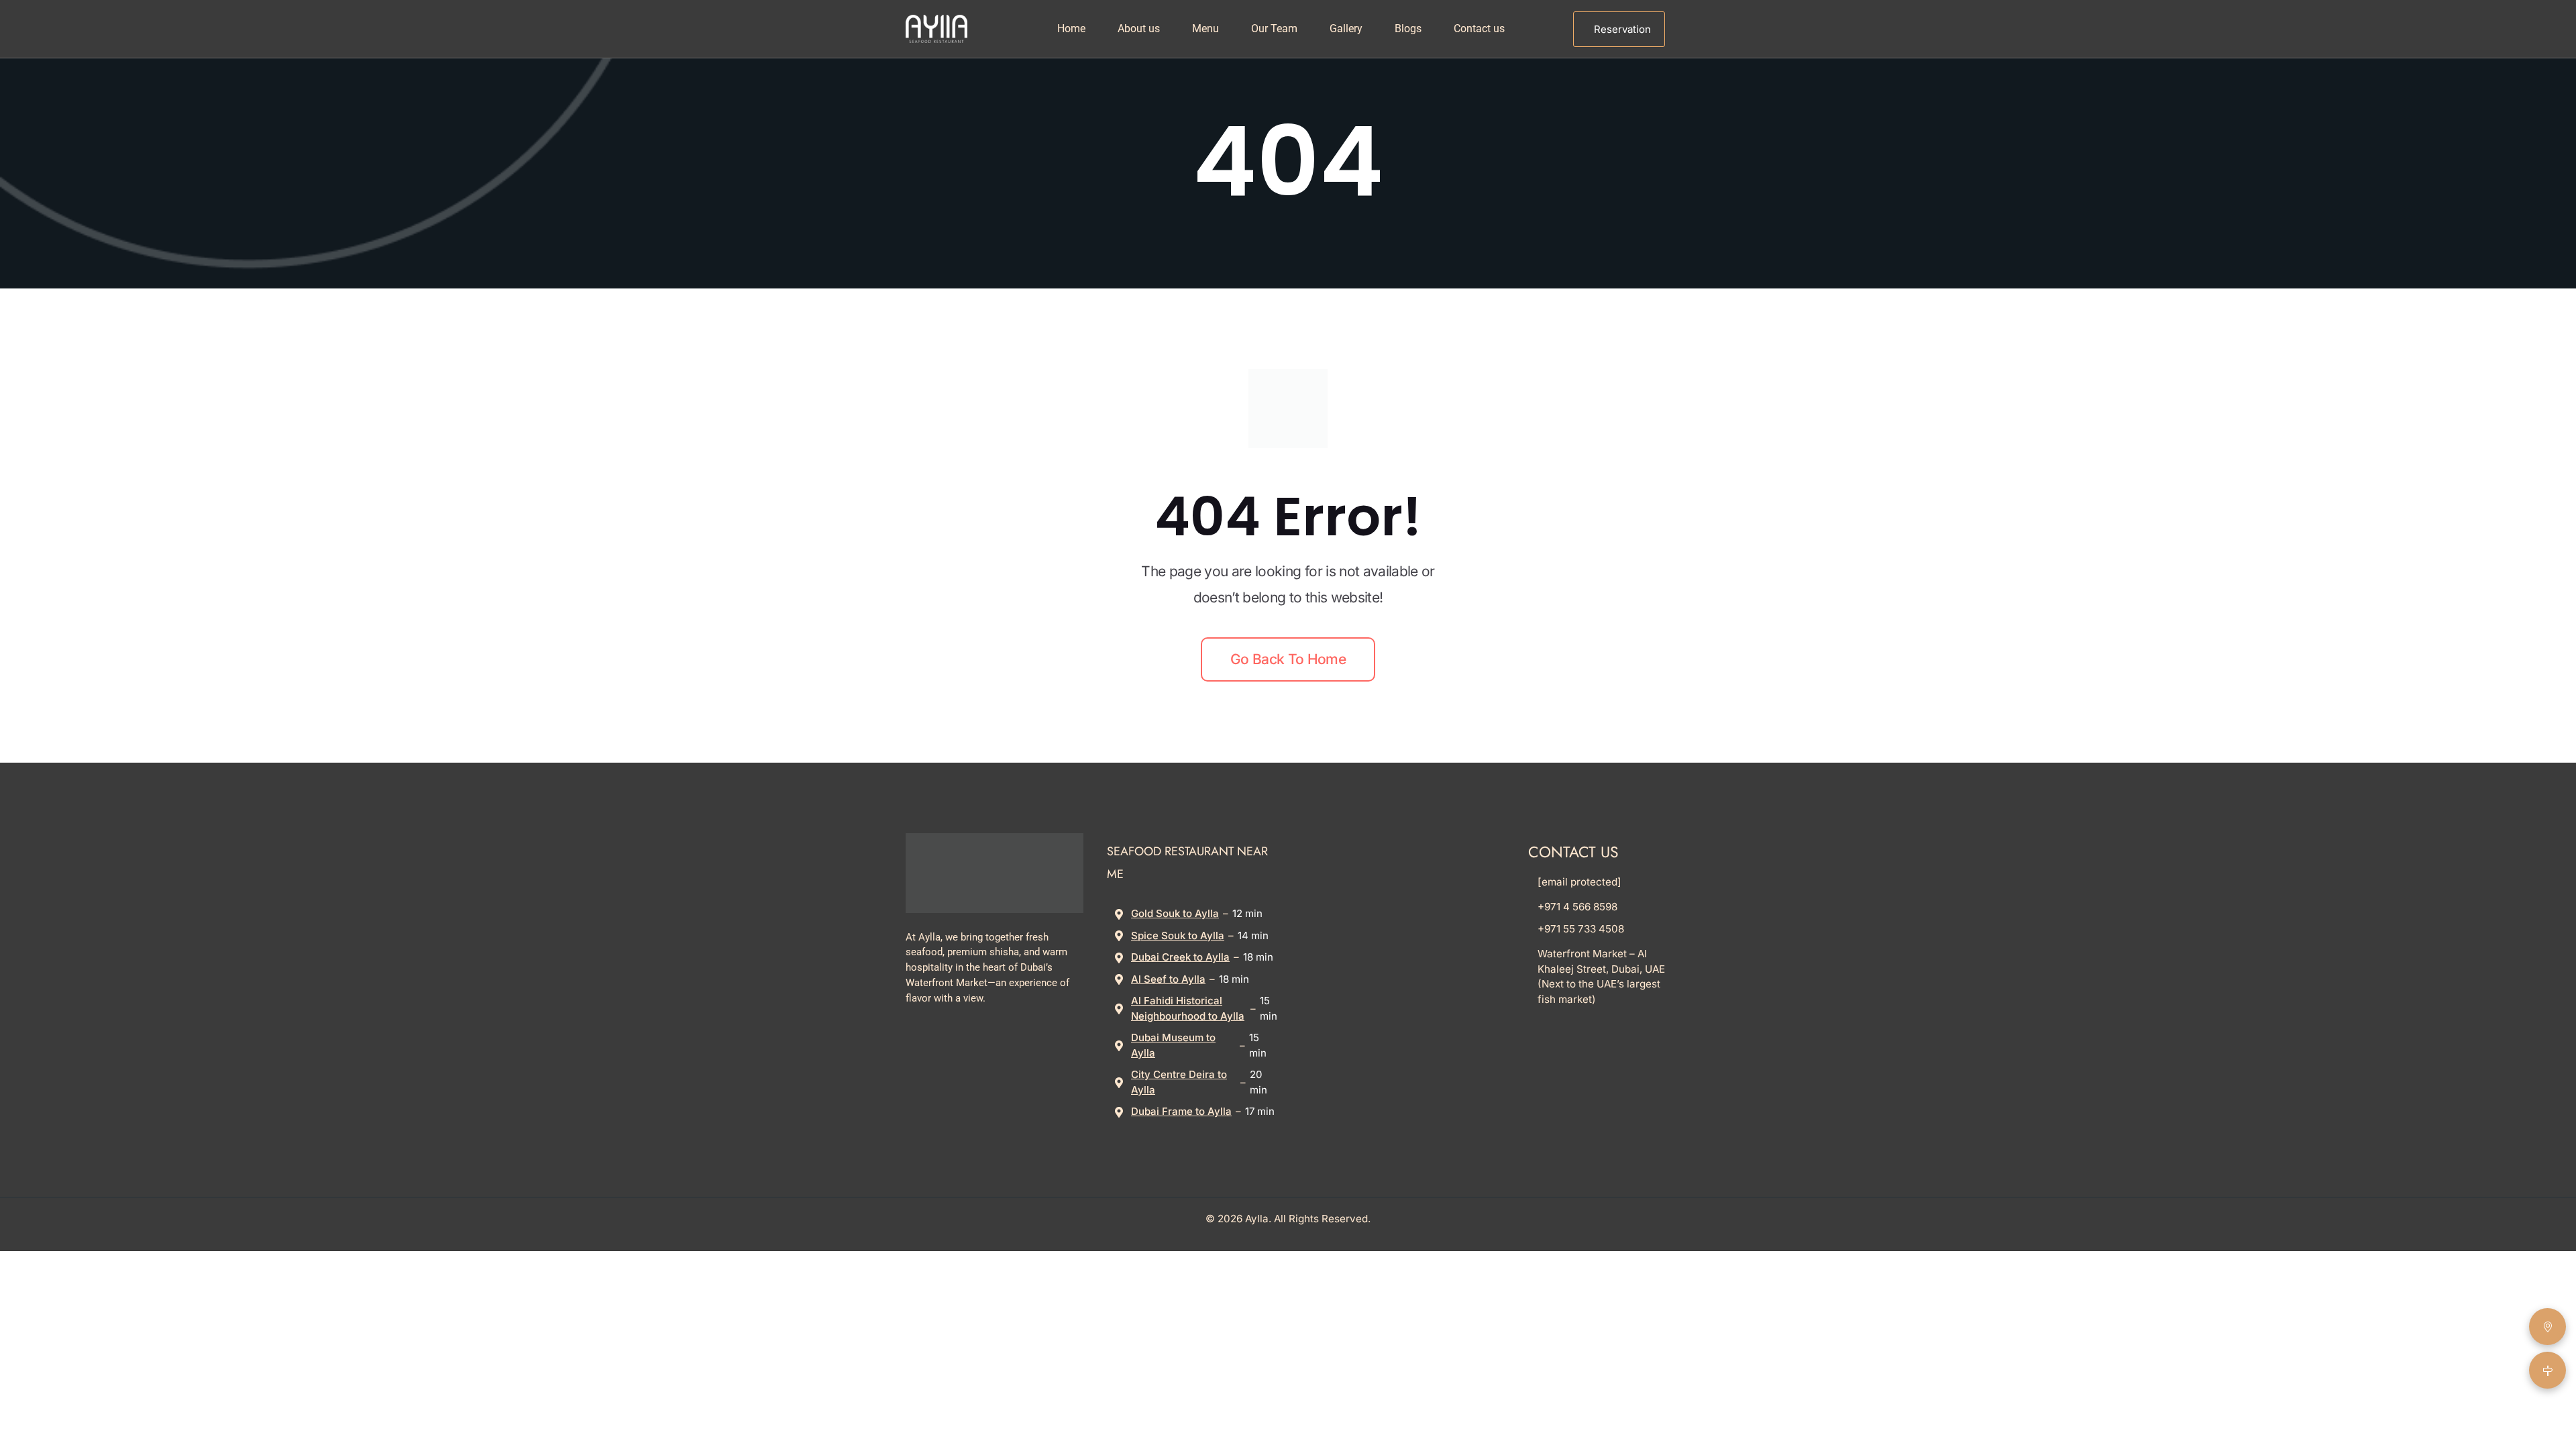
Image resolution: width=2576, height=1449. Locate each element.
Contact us (1479, 29)
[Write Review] (2547, 1327)
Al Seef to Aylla (1168, 979)
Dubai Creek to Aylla (1180, 957)
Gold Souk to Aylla (1175, 913)
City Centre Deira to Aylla (1179, 1082)
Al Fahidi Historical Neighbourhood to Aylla (1188, 1008)
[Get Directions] (2547, 1370)
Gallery (1346, 29)
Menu (1205, 29)
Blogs (1408, 29)
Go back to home (1288, 659)
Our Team (1274, 29)
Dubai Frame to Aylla (1181, 1111)
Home (1071, 29)
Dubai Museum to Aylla (1173, 1045)
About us (1139, 29)
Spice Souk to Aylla (1178, 935)
